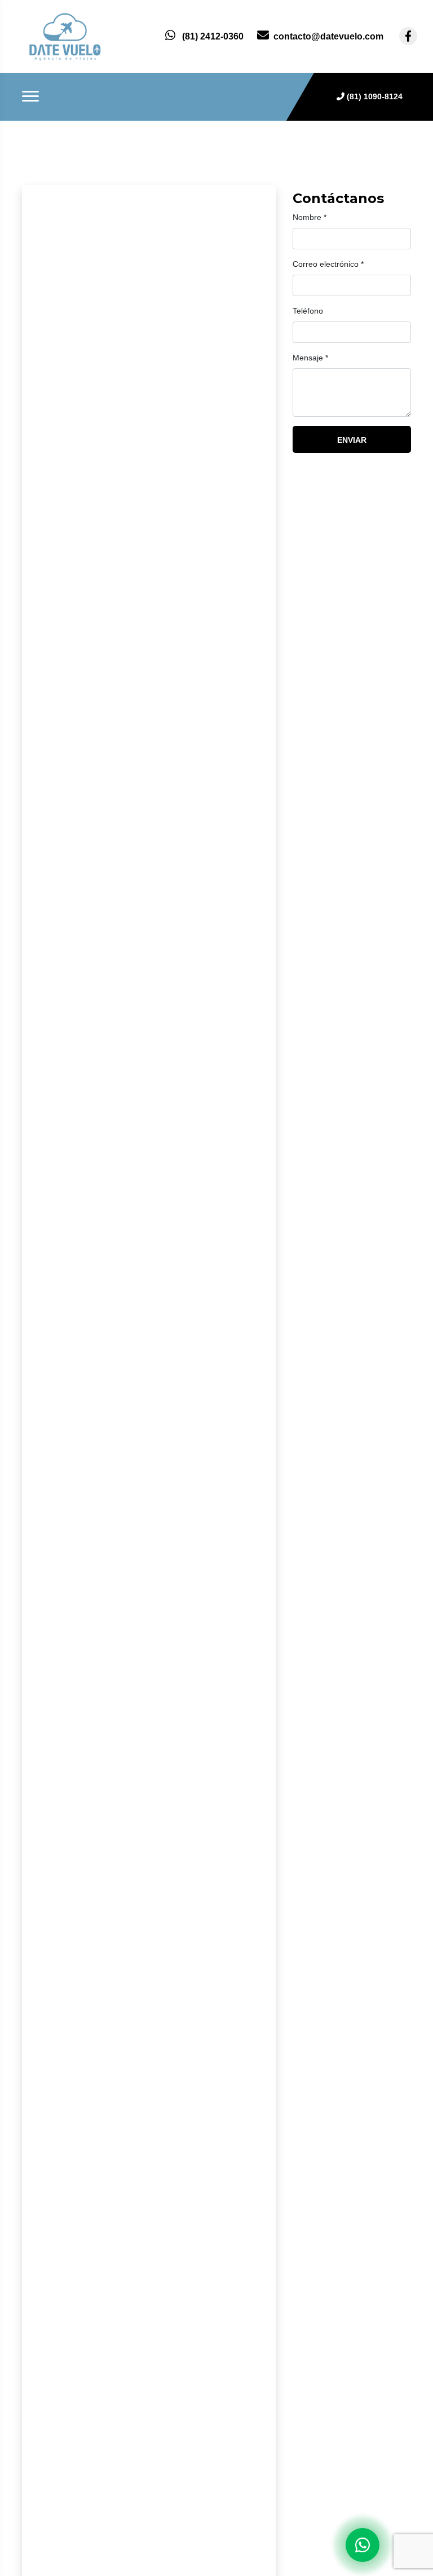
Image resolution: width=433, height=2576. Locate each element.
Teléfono (308, 311)
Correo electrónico (328, 264)
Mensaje (310, 358)
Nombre (310, 217)
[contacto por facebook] (408, 36)
